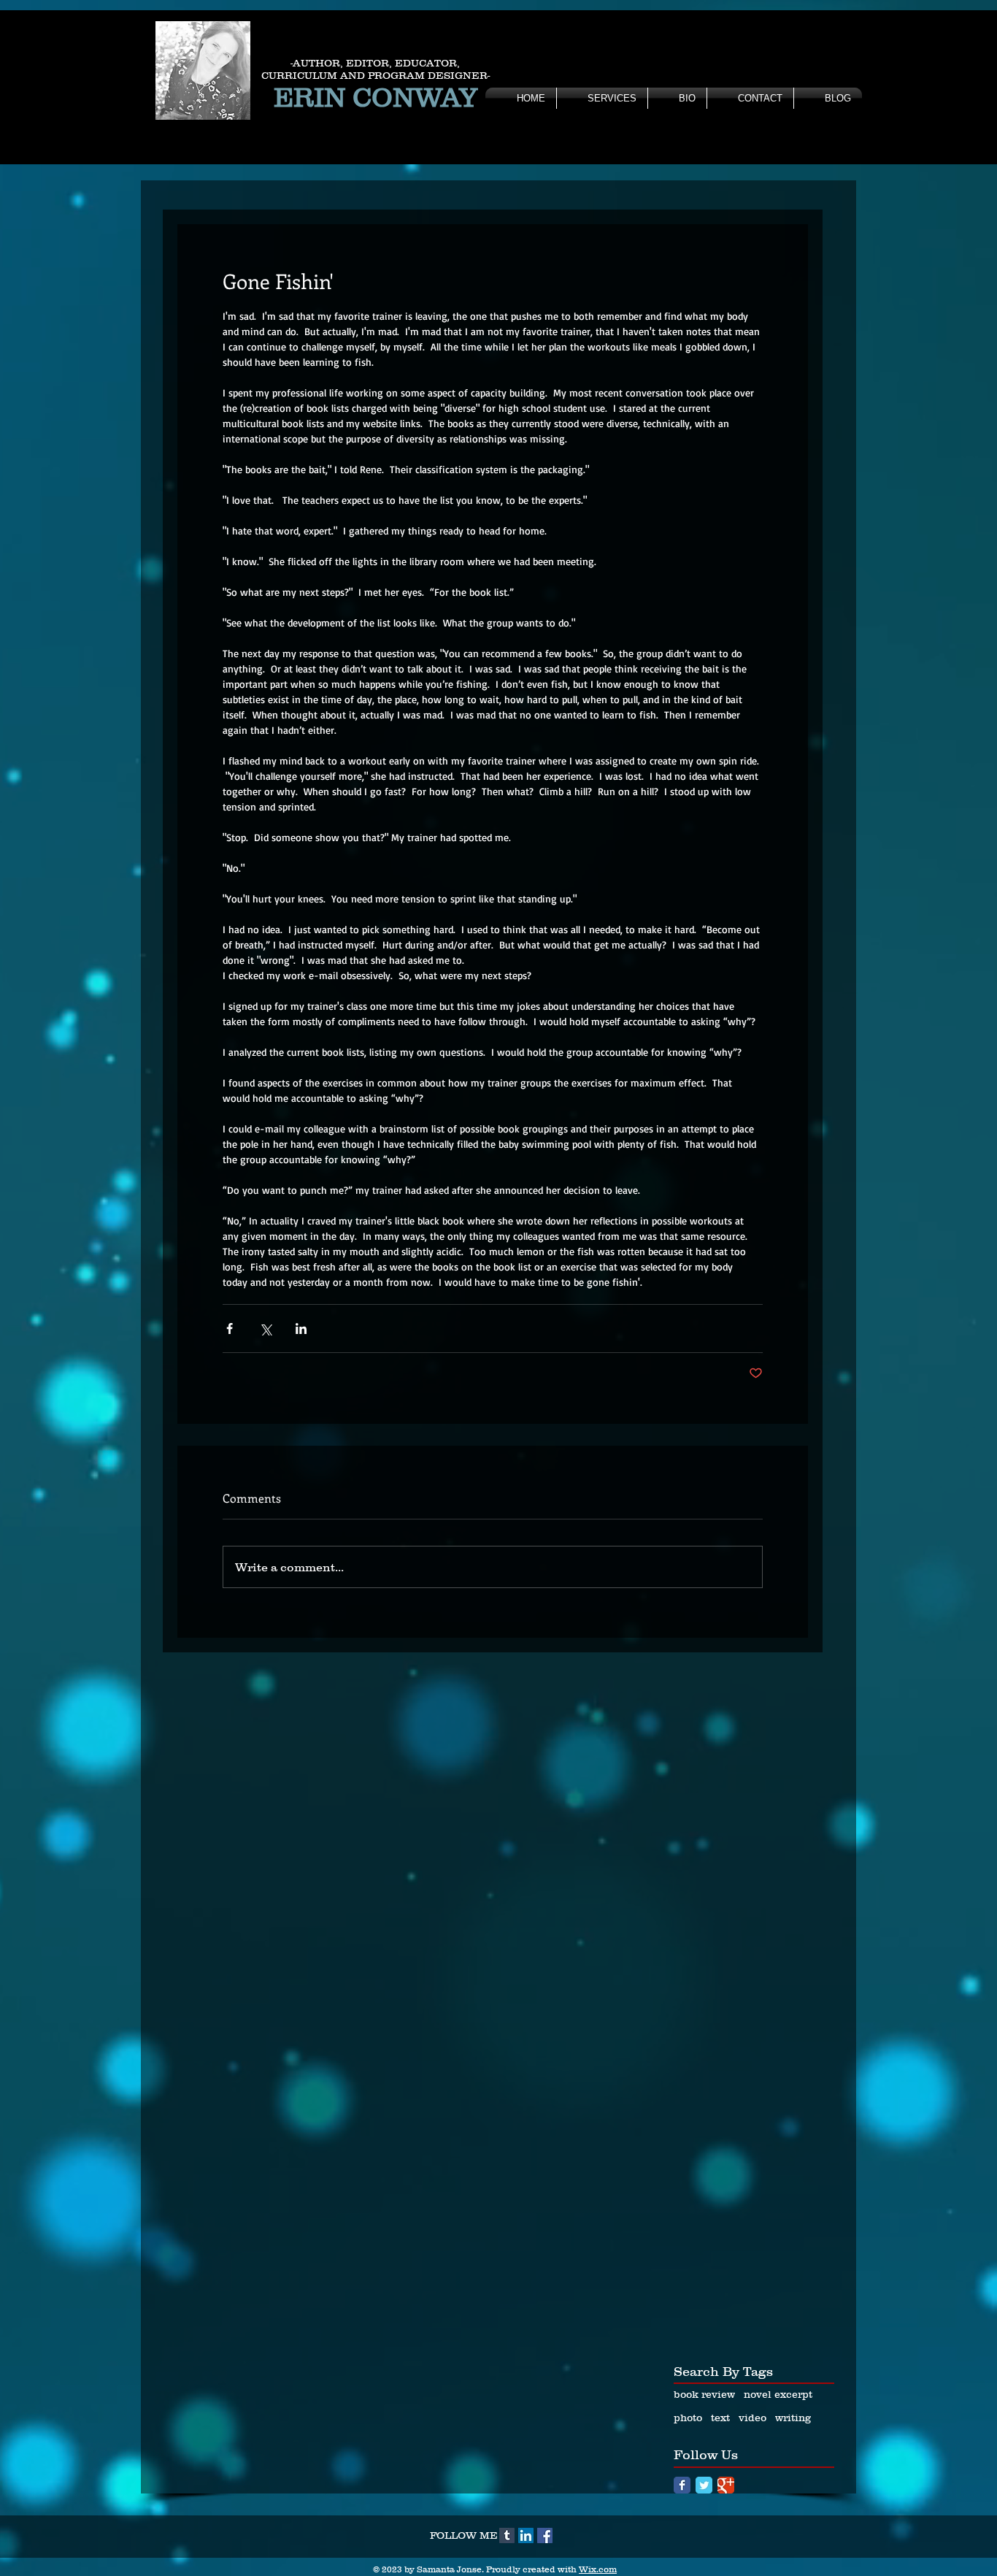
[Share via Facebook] (230, 1329)
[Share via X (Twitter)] (265, 1329)
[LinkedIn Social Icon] (526, 2535)
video (752, 2418)
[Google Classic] (726, 2485)
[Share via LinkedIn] (301, 1329)
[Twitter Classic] (704, 2485)
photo (688, 2418)
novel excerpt (778, 2394)
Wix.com (598, 2569)
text (720, 2418)
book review (704, 2394)
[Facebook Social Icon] (545, 2535)
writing (793, 2418)
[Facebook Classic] (682, 2485)
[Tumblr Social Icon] (507, 2535)
